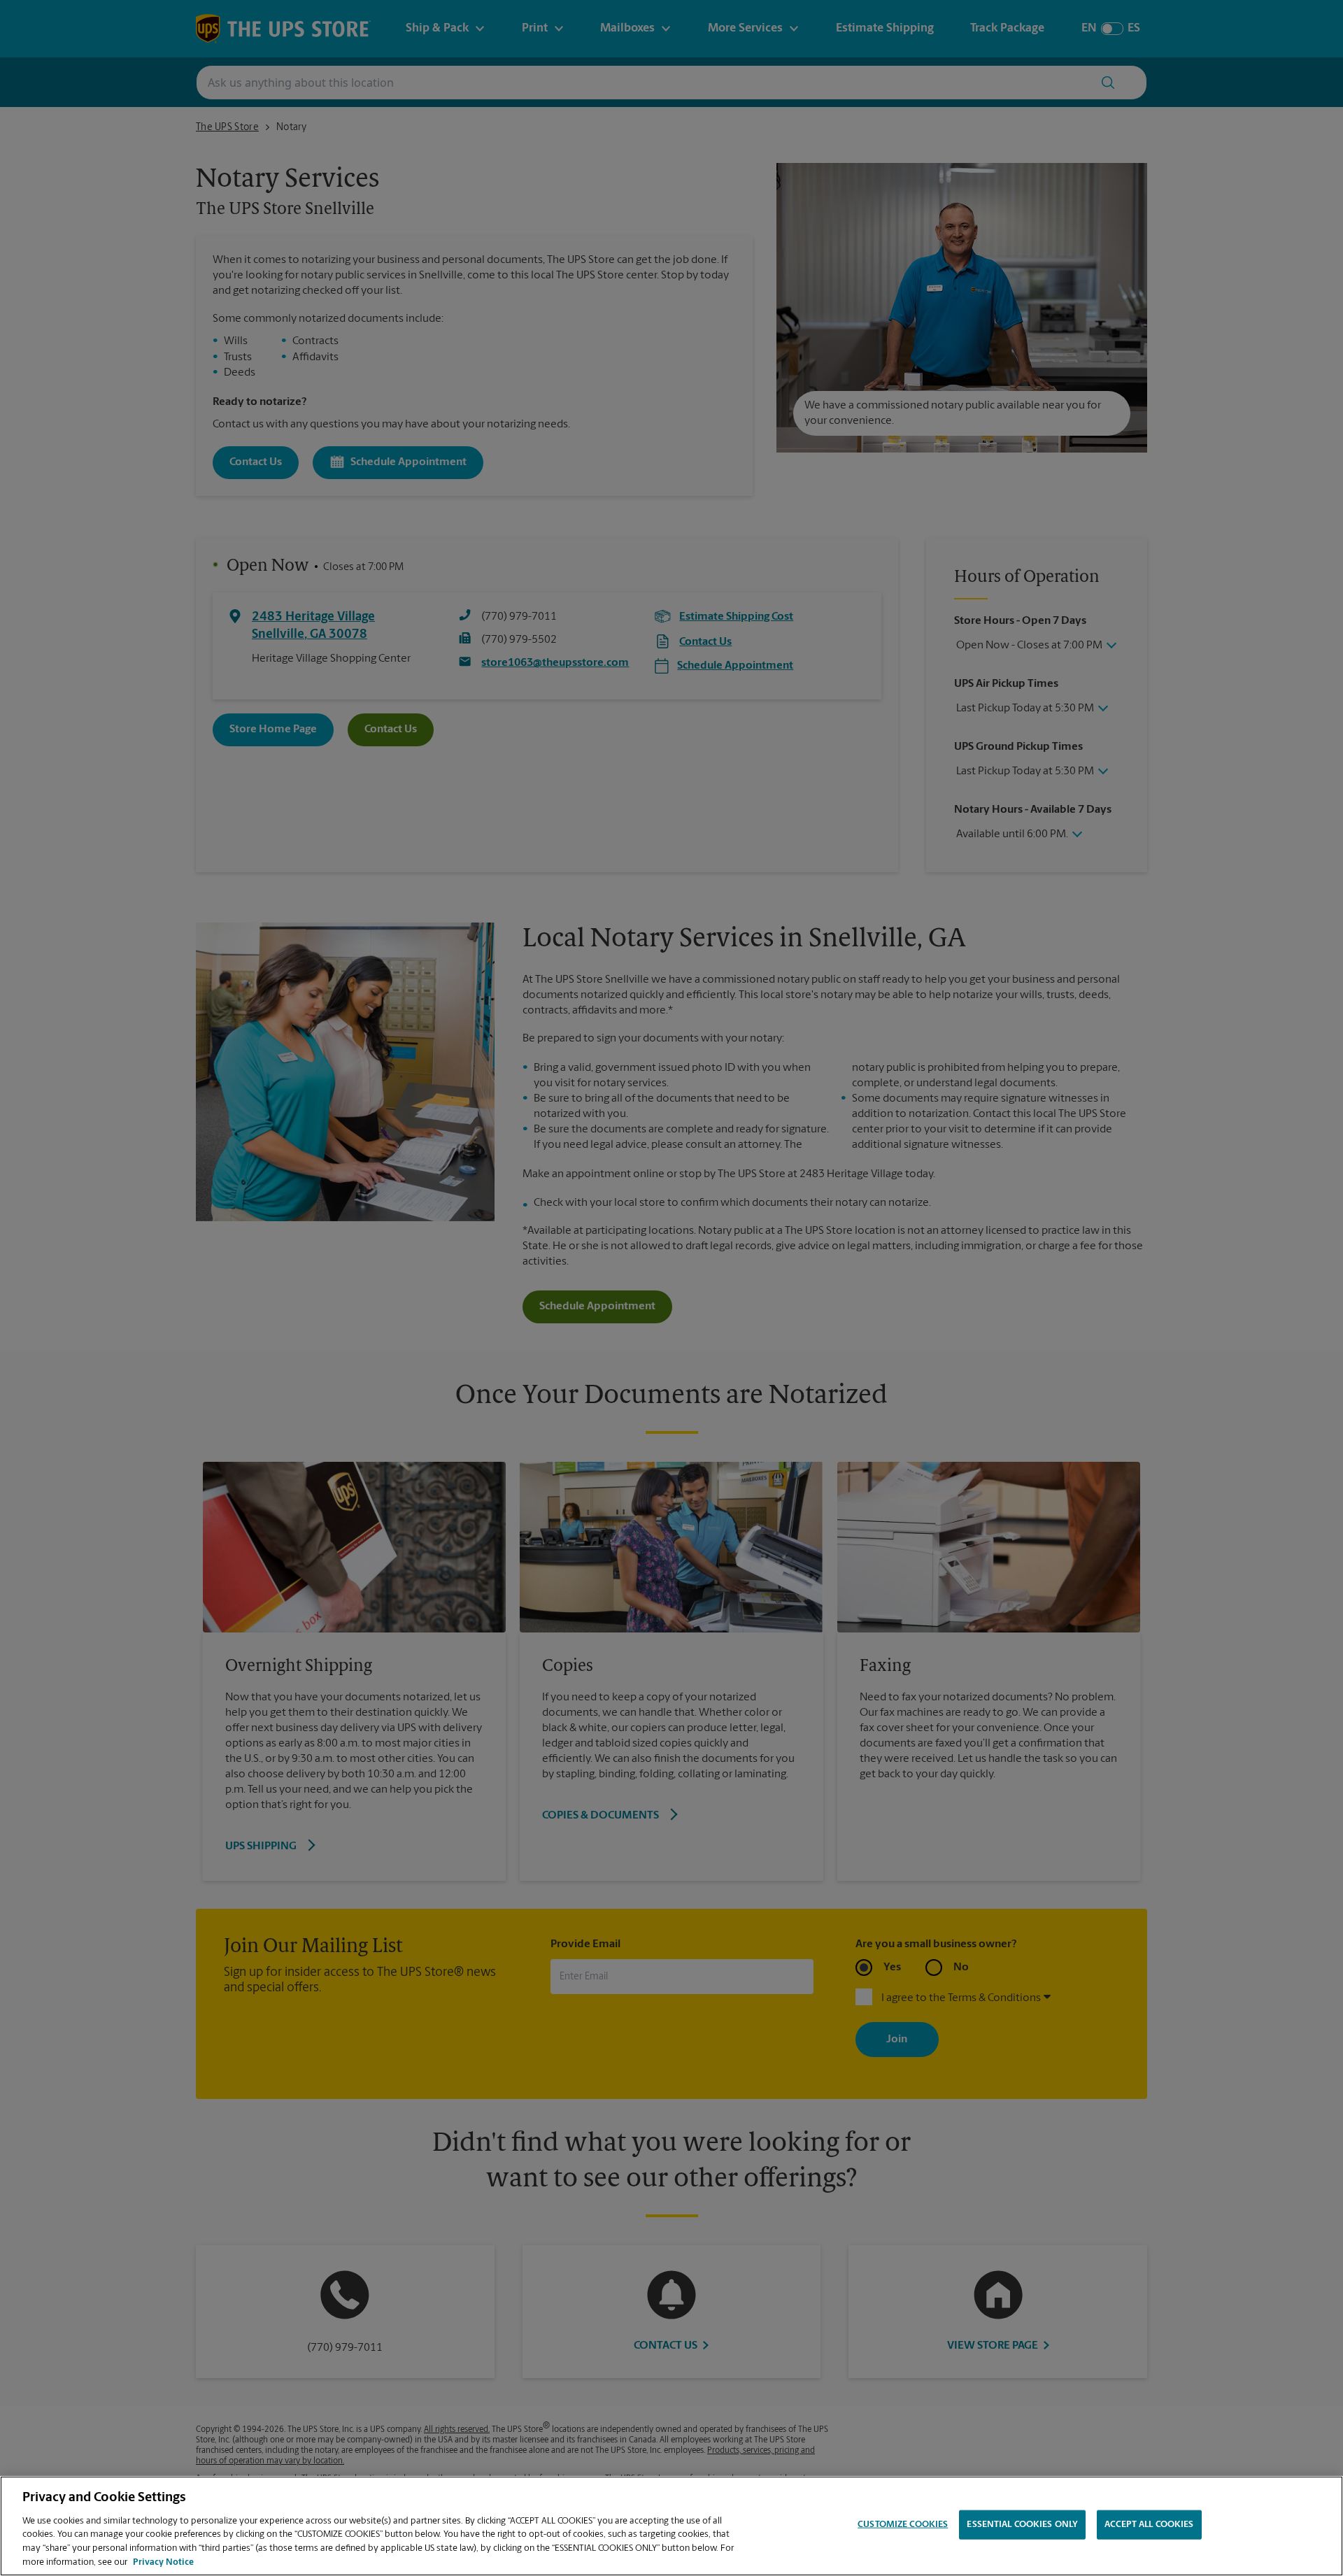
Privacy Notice (163, 2562)
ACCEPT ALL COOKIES (1149, 2525)
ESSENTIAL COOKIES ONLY (1022, 2525)
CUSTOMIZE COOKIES (903, 2525)
